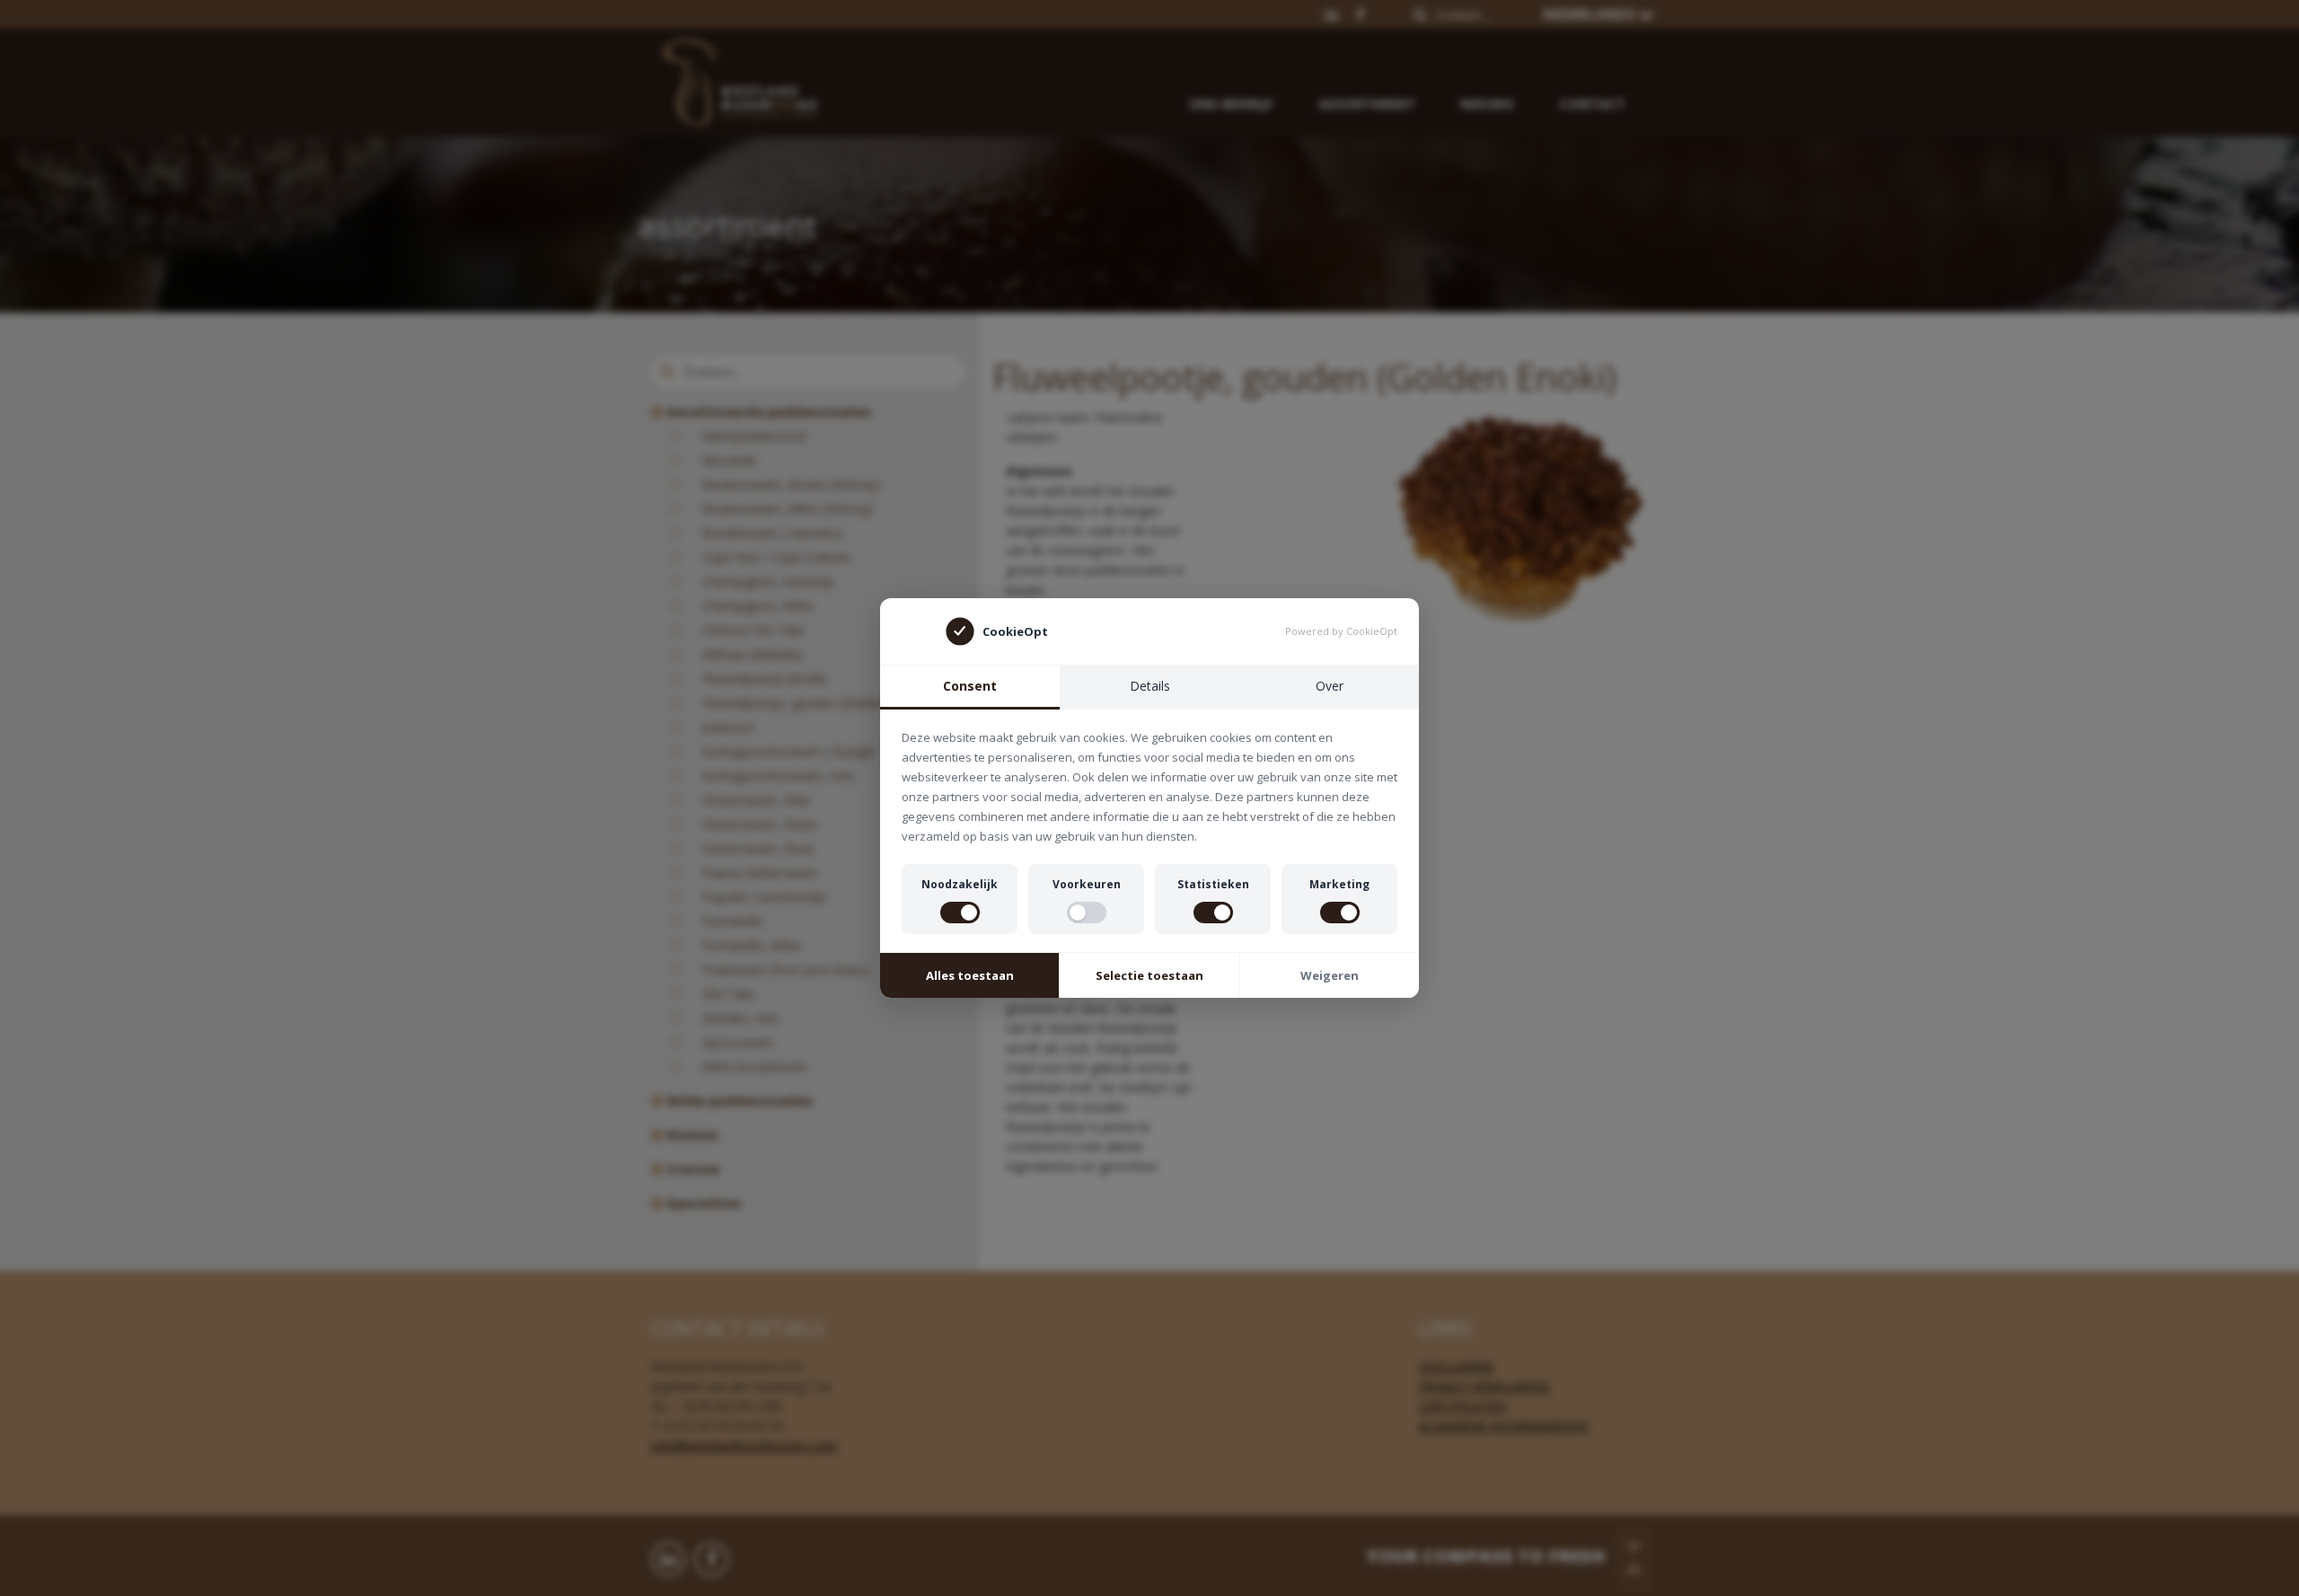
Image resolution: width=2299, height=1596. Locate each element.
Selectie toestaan (1149, 975)
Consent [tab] (970, 686)
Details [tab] (1150, 686)
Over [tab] (1330, 686)
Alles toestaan (970, 975)
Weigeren (1330, 975)
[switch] (960, 913)
